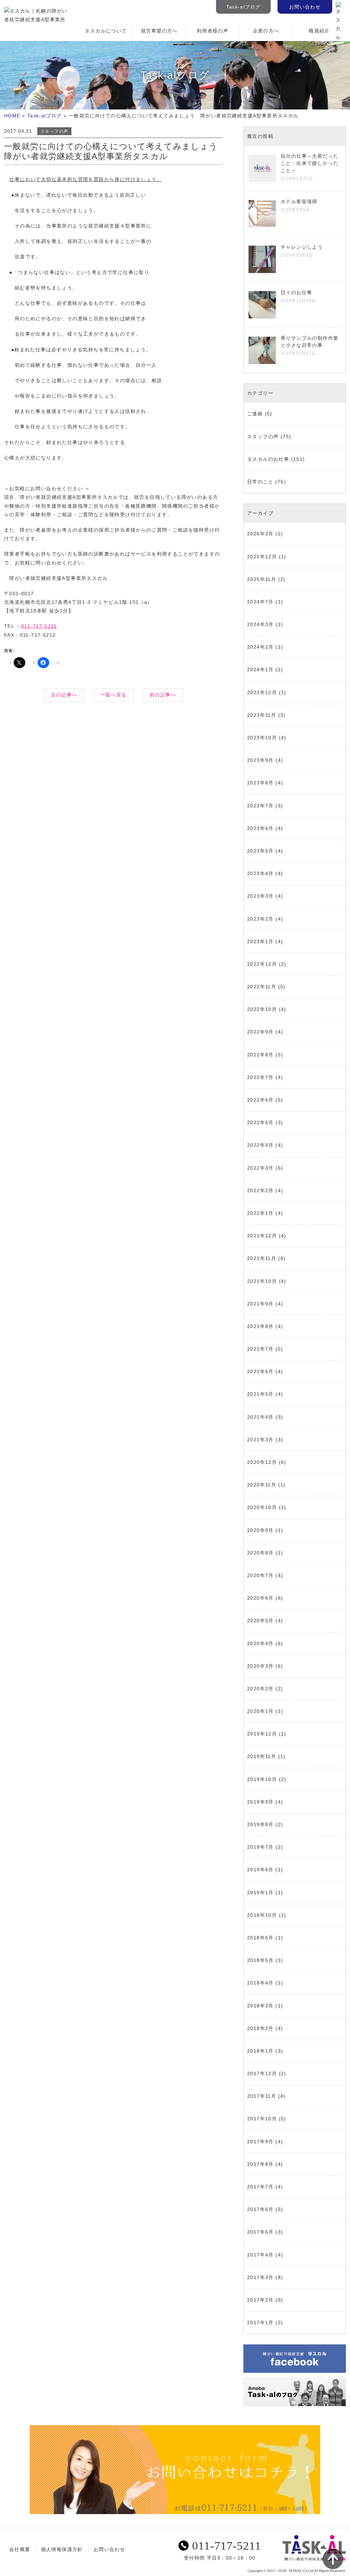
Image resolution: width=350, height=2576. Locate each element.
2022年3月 (260, 1168)
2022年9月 (260, 1032)
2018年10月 (262, 1915)
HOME (12, 116)
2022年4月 (260, 1145)
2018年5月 (260, 1960)
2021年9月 (260, 1304)
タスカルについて (106, 31)
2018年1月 (260, 2051)
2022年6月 (260, 1100)
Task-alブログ (244, 7)
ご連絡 (255, 414)
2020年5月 (260, 1621)
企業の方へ (266, 31)
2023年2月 (260, 919)
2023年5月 (260, 851)
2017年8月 (260, 2164)
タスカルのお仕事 (268, 459)
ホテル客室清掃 (299, 201)
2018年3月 (260, 2006)
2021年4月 (260, 1417)
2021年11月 (262, 1258)
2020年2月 (260, 1689)
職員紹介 (319, 31)
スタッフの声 (54, 131)
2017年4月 (260, 2255)
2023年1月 (260, 941)
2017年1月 (260, 2323)
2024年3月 (260, 624)
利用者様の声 (213, 31)
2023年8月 (260, 783)
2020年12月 (262, 1462)
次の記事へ (64, 695)
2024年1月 (260, 669)
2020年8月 (260, 1553)
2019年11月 (262, 1756)
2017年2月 (260, 2300)
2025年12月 (262, 557)
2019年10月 (262, 1779)
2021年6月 (260, 1371)
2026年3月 (260, 534)
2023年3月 (260, 896)
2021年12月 (262, 1236)
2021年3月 (260, 1440)
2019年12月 (262, 1734)
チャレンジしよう (302, 247)
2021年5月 (260, 1394)
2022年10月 (262, 1009)
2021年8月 (260, 1326)
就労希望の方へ (159, 31)
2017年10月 (262, 2119)
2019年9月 (260, 1802)
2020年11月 (262, 1485)
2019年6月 (260, 1870)
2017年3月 (260, 2277)
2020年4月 (260, 1643)
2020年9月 (260, 1530)
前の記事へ (163, 695)
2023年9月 (260, 760)
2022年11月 (262, 987)
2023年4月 (260, 873)
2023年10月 (262, 738)
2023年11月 (262, 715)
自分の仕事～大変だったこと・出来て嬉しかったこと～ (309, 163)
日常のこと (260, 482)
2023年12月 (262, 692)
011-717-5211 (39, 626)
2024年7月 (260, 602)
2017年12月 (262, 2073)
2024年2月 (260, 647)
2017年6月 (260, 2209)
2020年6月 (260, 1598)
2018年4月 (260, 1983)
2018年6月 (260, 1938)
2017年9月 (260, 2142)
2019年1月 (260, 1892)
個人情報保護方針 (62, 2549)
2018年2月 (260, 2028)
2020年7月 (260, 1575)
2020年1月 (260, 1711)
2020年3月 (260, 1666)
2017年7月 (260, 2187)
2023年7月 (260, 806)
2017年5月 (260, 2232)
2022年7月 (260, 1077)
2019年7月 (260, 1847)
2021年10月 (262, 1281)
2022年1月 (260, 1213)
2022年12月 (262, 964)
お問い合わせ (305, 7)
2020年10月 (262, 1507)
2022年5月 (260, 1122)
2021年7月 (260, 1349)
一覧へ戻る (114, 695)
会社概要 (20, 2549)
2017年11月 (262, 2096)
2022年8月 (260, 1055)
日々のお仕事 (296, 292)
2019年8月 (260, 1824)
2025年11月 (262, 579)
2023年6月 (260, 828)
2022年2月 (260, 1191)
